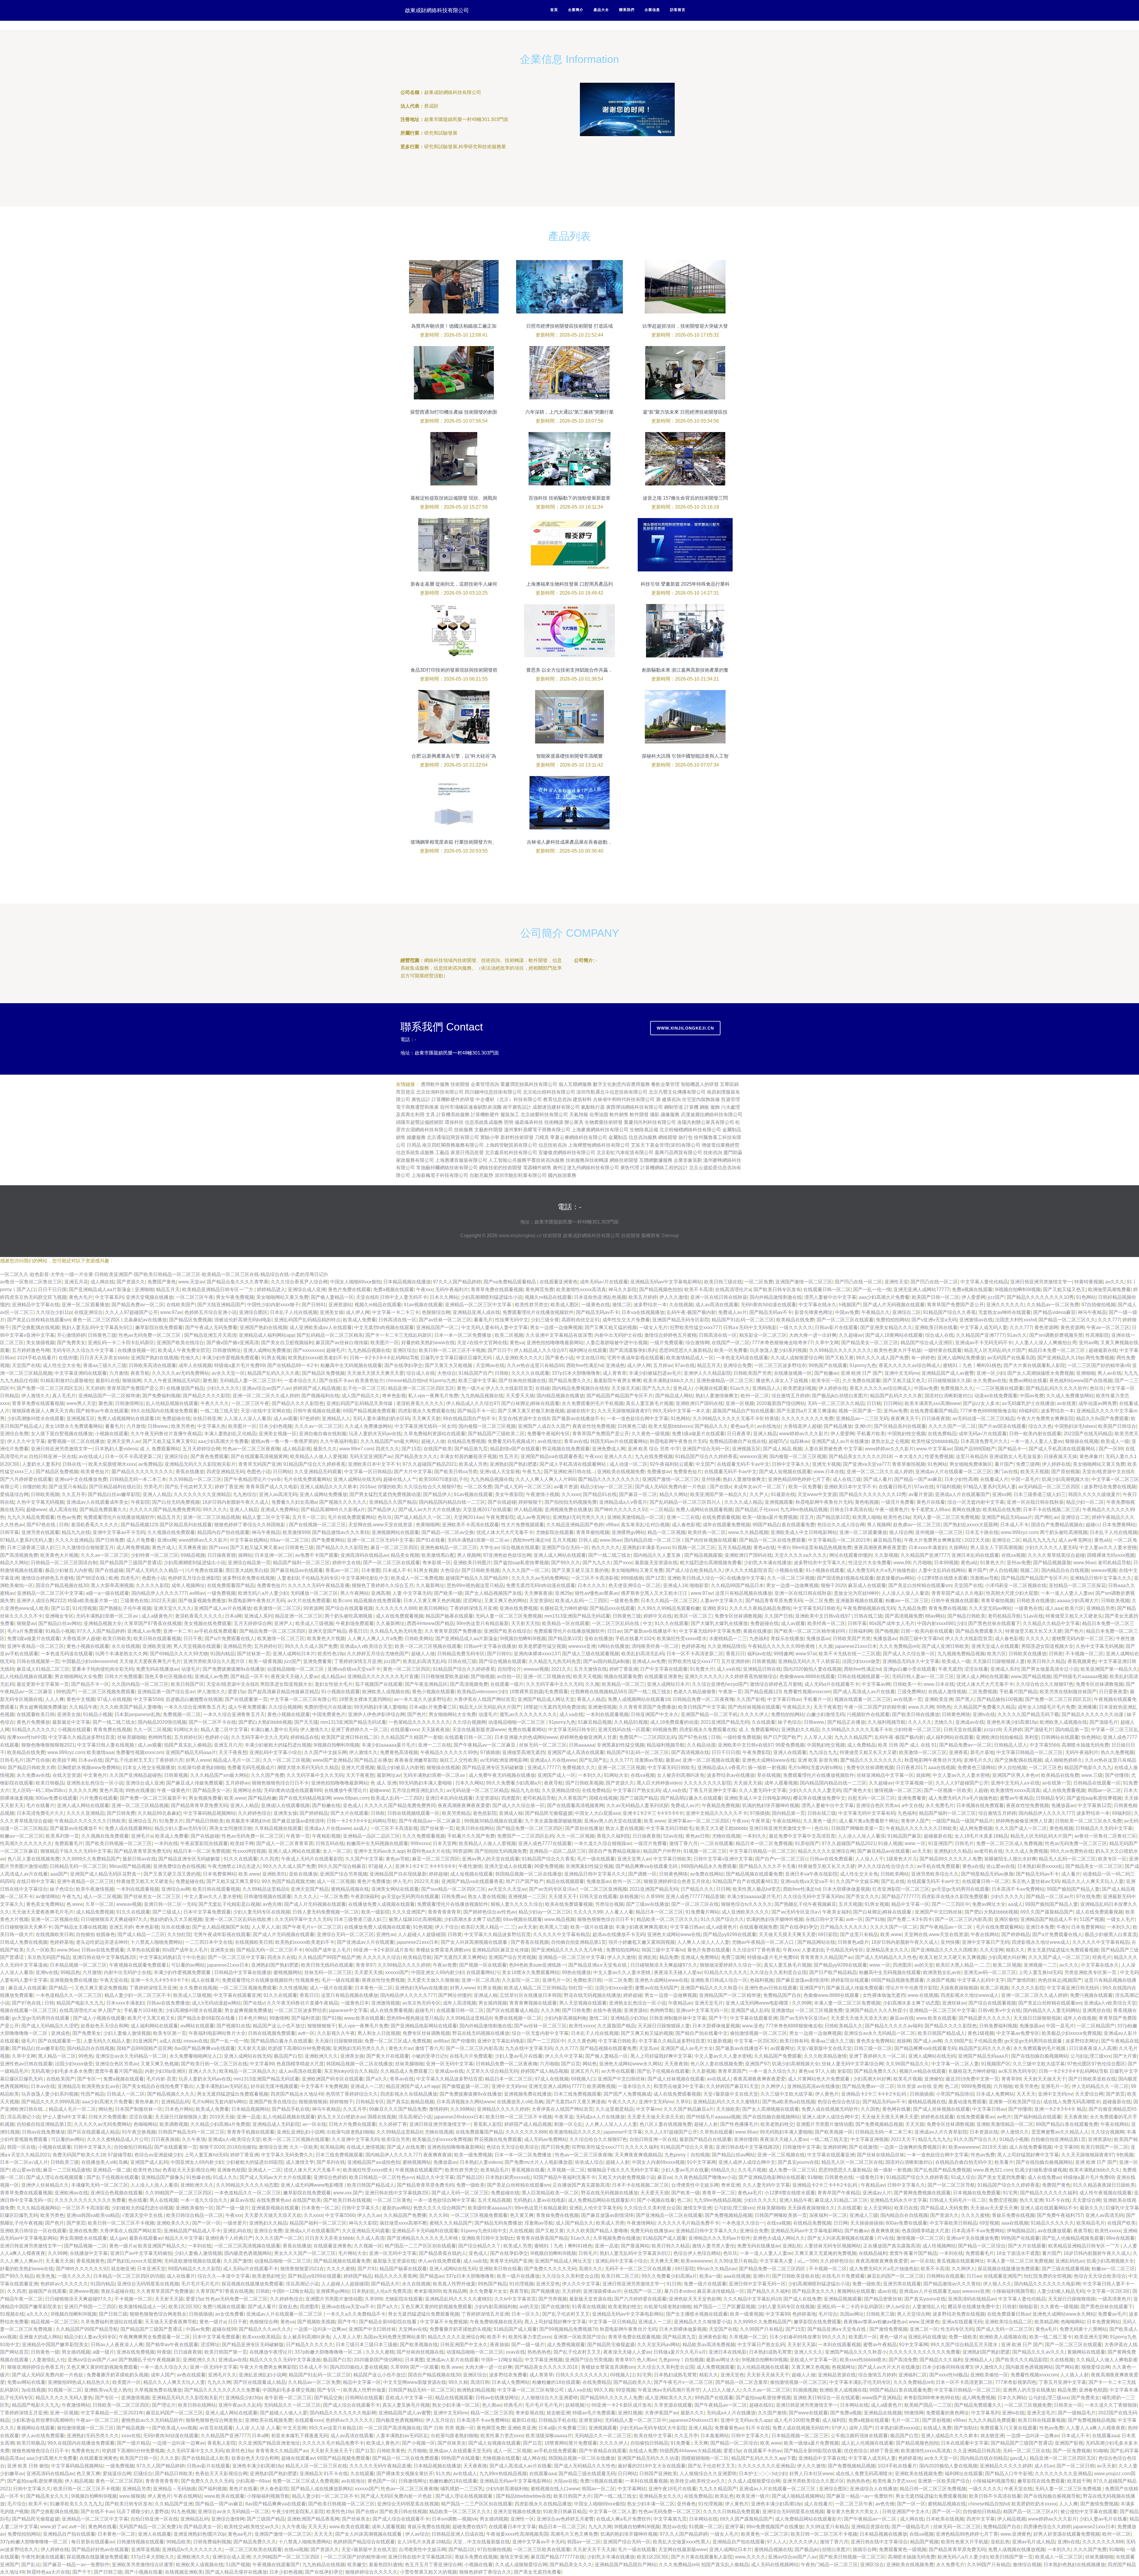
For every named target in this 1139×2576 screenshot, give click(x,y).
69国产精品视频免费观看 (369, 1411)
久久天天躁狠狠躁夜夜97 (624, 1411)
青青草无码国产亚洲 (260, 1464)
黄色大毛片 (81, 1297)
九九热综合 (245, 1494)
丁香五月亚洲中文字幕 (713, 1790)
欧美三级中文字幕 (477, 1381)
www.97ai (806, 1654)
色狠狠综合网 (436, 1312)
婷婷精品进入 (271, 1289)
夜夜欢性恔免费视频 (594, 1426)
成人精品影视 (297, 1449)
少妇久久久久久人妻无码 (1051, 1547)
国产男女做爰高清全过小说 (1050, 1669)
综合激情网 (697, 1343)
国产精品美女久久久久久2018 (860, 1456)
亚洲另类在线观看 (40, 1532)
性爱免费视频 (939, 1456)
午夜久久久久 (215, 1403)
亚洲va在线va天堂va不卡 (354, 1669)
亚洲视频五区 (81, 1418)
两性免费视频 (1100, 1358)
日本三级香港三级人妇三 (1040, 1494)
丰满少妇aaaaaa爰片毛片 (389, 1745)
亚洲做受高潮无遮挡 (524, 1752)
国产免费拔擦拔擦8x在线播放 (234, 1669)
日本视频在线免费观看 (980, 1805)
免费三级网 (1028, 1464)
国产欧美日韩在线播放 (916, 1714)
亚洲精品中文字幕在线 (36, 1305)
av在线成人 (91, 1456)
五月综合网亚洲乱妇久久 (418, 1790)
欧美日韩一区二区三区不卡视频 (452, 1350)
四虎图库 (511, 1798)
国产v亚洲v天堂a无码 (934, 1320)
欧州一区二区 (755, 1396)
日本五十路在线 (982, 1532)
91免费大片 (702, 1669)
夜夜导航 (140, 1373)
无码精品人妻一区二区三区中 (250, 1381)
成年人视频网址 (188, 1585)
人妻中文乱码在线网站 (942, 1570)
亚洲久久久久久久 (1005, 1305)
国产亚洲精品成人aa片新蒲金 (101, 1289)
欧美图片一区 (385, 1343)
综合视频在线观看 (520, 1547)
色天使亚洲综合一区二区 (634, 1585)
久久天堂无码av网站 (990, 1608)
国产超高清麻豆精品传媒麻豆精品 (283, 1692)
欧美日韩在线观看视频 (157, 1639)
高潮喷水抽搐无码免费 (1085, 1745)
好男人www (198, 1760)
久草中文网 (827, 1343)
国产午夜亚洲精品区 (426, 1684)
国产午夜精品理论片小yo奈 (253, 1479)
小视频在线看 (789, 1570)
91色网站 (1086, 1297)
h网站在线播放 (614, 1646)
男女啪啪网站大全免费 (78, 1676)
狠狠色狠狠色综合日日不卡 (280, 1783)
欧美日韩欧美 (117, 1639)
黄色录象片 (1091, 1456)
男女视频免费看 (205, 1798)
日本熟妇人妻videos (116, 1449)
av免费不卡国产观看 (317, 1555)
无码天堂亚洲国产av (371, 1456)
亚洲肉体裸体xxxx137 (537, 1654)
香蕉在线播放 (190, 1472)
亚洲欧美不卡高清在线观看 (470, 1525)
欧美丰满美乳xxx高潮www (933, 1403)
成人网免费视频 (133, 1547)
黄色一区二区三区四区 (97, 1320)
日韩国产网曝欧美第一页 (857, 1828)
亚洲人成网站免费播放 (267, 1350)
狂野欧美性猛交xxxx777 (695, 1327)
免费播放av (659, 1472)
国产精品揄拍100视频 (1000, 1699)
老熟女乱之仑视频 (890, 1441)
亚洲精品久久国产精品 (393, 1502)
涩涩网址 (472, 1601)
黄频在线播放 (757, 1631)
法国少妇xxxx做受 (861, 1661)
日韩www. (158, 1426)
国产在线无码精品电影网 (305, 1798)
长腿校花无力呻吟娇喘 (564, 1608)
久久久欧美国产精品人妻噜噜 (131, 1707)
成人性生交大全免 (62, 1365)
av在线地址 (769, 1426)
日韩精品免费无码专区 (461, 1654)
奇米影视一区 (437, 1563)
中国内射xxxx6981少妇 (941, 1623)
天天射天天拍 (525, 1623)
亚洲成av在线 (970, 1722)
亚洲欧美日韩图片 (472, 1563)
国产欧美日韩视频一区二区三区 (119, 1843)
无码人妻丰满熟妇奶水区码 (381, 1418)
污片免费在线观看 (204, 1570)
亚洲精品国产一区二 (438, 1327)
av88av (197, 1593)
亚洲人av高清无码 (278, 1494)
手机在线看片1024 (635, 1639)
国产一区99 (1111, 1449)
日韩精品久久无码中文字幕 (1104, 1828)
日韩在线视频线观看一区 (863, 1676)
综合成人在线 (939, 1335)
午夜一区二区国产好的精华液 (875, 1707)
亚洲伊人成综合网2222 (41, 1601)
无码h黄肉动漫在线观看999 (293, 1790)
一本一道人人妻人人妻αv (1037, 1441)
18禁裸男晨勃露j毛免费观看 (539, 1692)
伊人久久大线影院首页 (509, 1388)
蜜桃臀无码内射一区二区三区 (1083, 1639)
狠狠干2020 (833, 1585)
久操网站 (958, 1547)
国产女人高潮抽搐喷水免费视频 (1041, 1373)
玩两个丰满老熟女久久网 (121, 1654)
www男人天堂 (81, 1403)
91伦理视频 (85, 1608)
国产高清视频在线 (690, 1752)
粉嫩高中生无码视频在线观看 (351, 1365)
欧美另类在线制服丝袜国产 (1068, 1692)
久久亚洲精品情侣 (726, 1646)
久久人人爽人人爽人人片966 (546, 1479)
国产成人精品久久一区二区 (423, 1517)
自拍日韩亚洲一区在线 (53, 1456)
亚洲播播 (1087, 1707)
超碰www (36, 1510)
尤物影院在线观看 (555, 1532)
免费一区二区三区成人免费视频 (1009, 1843)
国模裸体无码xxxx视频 (1111, 1555)
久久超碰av (851, 1335)
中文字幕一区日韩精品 (368, 1472)
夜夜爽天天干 (905, 1418)
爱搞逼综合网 (14, 1494)
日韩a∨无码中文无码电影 (750, 1327)
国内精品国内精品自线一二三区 (452, 1502)
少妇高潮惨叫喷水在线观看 (36, 1418)
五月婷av (663, 1365)
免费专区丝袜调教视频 (738, 1616)
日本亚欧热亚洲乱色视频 (600, 1297)
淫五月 (807, 1517)
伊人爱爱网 (973, 1297)
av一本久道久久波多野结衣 (423, 1699)
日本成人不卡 (1014, 1525)
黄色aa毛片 (742, 1426)
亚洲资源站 (340, 1305)
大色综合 (447, 1373)
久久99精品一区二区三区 (195, 1479)
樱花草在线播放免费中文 (819, 1798)
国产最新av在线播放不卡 (578, 1418)
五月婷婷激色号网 (31, 1350)
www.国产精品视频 (1031, 1676)
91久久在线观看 (672, 1623)
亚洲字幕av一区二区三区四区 (699, 1821)
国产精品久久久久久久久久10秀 (1040, 1297)
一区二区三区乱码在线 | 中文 (622, 1623)
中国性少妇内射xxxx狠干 (273, 1305)
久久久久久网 (83, 1790)
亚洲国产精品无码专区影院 (681, 1320)
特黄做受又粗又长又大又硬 (1034, 1631)
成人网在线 (102, 1282)
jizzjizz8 (992, 1730)
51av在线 (1033, 1616)
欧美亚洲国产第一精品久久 (719, 1494)
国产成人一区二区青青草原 (285, 1843)
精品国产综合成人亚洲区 (927, 1343)
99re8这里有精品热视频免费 (822, 1547)
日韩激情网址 (227, 1350)
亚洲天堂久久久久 (173, 1608)
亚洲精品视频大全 (103, 1623)
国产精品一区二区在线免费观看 (772, 1540)
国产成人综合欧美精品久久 (694, 1570)
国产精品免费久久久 (570, 1381)
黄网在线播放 (966, 1510)
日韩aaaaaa (582, 1745)
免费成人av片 (732, 1312)
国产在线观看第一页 (246, 1699)
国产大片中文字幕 (413, 1472)
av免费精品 (150, 1464)
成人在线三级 (847, 1479)
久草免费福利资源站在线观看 (435, 1434)
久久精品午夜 (83, 1707)
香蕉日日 (358, 1631)
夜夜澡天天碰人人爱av (295, 1676)
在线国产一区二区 (731, 1343)
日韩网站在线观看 (1060, 1737)
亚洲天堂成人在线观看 (995, 1646)
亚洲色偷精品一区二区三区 (725, 1381)
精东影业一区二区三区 (763, 1335)
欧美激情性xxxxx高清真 (581, 1289)
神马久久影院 (623, 1289)
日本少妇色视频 (276, 1426)
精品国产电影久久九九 (1088, 1767)
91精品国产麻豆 (904, 1836)
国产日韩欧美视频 (481, 1570)
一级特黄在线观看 (943, 1350)
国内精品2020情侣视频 (162, 1722)
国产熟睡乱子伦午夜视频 (125, 1608)
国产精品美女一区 (211, 1790)
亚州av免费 (896, 1411)
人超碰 (981, 1790)
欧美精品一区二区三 (623, 1684)
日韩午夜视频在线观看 (317, 1411)
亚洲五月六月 (228, 1745)
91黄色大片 (992, 1563)
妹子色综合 (790, 1722)
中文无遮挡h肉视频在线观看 (384, 1327)
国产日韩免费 (110, 1540)
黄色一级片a (470, 1388)
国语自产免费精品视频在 (1057, 1525)
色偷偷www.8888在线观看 (807, 1676)
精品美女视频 (405, 1555)
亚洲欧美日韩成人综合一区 (696, 1578)
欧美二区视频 (509, 1335)
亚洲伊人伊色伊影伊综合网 (376, 1714)
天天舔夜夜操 (435, 1730)
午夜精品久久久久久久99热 (449, 1752)
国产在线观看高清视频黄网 (259, 1456)
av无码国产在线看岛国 (1011, 1358)
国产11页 (61, 1608)
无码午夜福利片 (452, 1289)
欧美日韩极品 (50, 1783)
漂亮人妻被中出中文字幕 (830, 1297)
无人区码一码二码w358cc (39, 1790)
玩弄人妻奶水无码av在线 (375, 1434)
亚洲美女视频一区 (278, 1434)
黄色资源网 (1046, 1327)
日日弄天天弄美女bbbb (104, 1358)
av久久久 (1115, 1282)
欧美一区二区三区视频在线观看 (428, 1646)
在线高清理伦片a (733, 1289)
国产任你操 (38, 1760)
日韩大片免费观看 (123, 1676)
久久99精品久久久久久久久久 (840, 1350)
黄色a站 (1103, 1540)
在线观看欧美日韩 (36, 1714)
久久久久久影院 (152, 1585)
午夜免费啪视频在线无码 (869, 1608)
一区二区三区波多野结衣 (780, 1365)
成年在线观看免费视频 (726, 1525)
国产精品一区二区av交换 (448, 1532)
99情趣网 (783, 1654)
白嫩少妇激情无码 (825, 1714)
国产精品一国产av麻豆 (918, 1479)
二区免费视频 (983, 1692)
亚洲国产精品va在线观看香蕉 (552, 1456)
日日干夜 (193, 1639)
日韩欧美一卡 (907, 1684)
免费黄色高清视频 (399, 1752)
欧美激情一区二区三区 (277, 1608)
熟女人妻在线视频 (624, 1828)
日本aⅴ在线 (90, 1760)
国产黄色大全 (858, 1790)
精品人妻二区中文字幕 (266, 1517)
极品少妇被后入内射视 (69, 1570)
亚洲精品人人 (766, 1388)
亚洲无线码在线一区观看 (624, 1730)
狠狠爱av (26, 1623)
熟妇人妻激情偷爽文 (717, 1396)
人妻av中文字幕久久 (722, 1601)
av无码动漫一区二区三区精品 (983, 1418)
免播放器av (818, 1639)
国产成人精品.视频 (782, 1449)
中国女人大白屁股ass (598, 1813)
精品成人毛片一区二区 (237, 1760)
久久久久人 (1038, 1639)
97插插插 (490, 1752)
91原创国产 (807, 1843)
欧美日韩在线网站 (475, 1828)
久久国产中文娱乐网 (325, 1752)
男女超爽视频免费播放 (43, 1707)
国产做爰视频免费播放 (202, 1601)
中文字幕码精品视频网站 (209, 1813)
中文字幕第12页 (1095, 1805)
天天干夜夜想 (828, 1707)
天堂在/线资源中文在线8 (524, 1418)
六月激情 (119, 1373)
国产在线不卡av (336, 1381)
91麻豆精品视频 (595, 1722)
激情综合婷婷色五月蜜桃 (670, 1335)
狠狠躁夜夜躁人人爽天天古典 (43, 1411)
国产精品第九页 (471, 1449)
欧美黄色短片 (369, 1381)
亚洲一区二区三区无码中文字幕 (380, 1540)
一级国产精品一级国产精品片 (963, 1821)
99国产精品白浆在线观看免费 (784, 1525)
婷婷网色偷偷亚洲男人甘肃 (588, 1737)
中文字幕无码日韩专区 (572, 1730)
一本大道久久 (908, 1456)
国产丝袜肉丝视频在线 (522, 1381)
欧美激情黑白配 (438, 1555)
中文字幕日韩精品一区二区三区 (1030, 1752)
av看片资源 (566, 1487)
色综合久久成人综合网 (841, 1525)
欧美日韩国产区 (187, 1684)
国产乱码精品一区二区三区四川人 (686, 1502)
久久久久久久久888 (396, 1608)
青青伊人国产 (915, 1821)
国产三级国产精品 (639, 1798)
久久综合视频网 (285, 1707)
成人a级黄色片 (157, 1616)
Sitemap (670, 1236)
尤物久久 (944, 1722)
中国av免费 (847, 1312)
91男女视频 (273, 1358)
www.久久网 (921, 1707)
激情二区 (622, 1305)
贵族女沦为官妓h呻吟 (856, 1593)
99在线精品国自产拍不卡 (469, 1418)
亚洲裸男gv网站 (628, 1532)
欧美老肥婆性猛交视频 (542, 1646)
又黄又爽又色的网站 (505, 1601)
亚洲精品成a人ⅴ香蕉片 (623, 1502)
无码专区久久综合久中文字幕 (84, 1350)
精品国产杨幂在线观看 (449, 1616)
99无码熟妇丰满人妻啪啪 (380, 1707)
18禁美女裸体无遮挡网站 (365, 1699)
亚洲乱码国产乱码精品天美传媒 (360, 1403)
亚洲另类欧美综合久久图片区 (215, 1661)
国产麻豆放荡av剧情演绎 (298, 1821)
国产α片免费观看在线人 (230, 1639)
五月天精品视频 (734, 1547)
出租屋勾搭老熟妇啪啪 (201, 1767)
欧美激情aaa (100, 1752)
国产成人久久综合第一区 (909, 1654)
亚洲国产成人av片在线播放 (840, 1441)
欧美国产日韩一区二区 (936, 1297)
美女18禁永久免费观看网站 (74, 1426)
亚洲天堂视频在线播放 (149, 1297)
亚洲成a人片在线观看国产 (962, 1494)
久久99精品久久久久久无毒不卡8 (727, 1418)
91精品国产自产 (475, 1373)
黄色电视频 (867, 1502)
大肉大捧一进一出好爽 (813, 1335)
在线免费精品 (942, 1434)
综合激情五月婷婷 (790, 1396)
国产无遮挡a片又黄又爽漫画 (806, 1411)
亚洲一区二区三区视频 (621, 1767)
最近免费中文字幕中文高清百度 (802, 1836)
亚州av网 (1088, 1343)
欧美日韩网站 (433, 1608)
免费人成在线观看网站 (128, 1828)
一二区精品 (661, 1510)
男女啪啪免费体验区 (971, 1464)
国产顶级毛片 (1104, 1722)
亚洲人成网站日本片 (294, 1654)
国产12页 (655, 1578)
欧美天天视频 (1035, 1472)
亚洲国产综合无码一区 (706, 1449)
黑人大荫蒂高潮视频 (112, 1585)
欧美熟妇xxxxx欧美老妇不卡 (318, 1358)
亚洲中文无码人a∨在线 (1015, 1783)
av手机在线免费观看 (215, 1631)
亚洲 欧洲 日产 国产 (861, 1373)
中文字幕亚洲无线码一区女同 (425, 1426)
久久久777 (1109, 1320)
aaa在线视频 (942, 1767)
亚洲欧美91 (715, 1608)
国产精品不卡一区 (476, 1411)
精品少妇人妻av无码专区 (181, 1828)
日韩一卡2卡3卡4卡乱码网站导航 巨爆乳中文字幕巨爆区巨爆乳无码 (421, 1358)
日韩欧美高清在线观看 (152, 1365)
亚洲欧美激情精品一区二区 (636, 1517)
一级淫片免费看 (898, 1502)
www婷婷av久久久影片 (804, 1434)
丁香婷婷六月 (169, 1760)
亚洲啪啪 (144, 1289)
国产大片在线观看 (349, 1813)
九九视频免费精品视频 (961, 1654)
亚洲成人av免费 (144, 1631)
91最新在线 (783, 1494)
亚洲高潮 (381, 1593)
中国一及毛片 (1025, 1479)
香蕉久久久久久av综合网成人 (910, 1365)
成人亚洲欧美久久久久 (519, 1358)
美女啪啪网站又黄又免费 (282, 1297)
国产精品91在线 (600, 1494)
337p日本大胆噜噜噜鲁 (576, 1373)
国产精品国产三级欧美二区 (496, 1434)
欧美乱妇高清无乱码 (643, 1654)
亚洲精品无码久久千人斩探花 (809, 1661)
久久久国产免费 (268, 1775)
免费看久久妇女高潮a (294, 1502)
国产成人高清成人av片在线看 (864, 1692)
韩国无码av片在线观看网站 (619, 1441)
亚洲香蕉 (958, 1752)
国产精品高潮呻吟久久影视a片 (333, 1510)
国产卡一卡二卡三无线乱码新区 (399, 1335)
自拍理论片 (509, 1669)
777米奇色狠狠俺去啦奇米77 (782, 1343)
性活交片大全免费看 (870, 1563)
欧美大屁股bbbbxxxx (670, 1426)
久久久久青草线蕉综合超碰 (1056, 1555)
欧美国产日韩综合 (1117, 1426)
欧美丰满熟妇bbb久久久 (669, 1381)
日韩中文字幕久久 (791, 1464)
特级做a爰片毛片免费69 (240, 1365)
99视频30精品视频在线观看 (493, 1821)
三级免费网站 (911, 1692)
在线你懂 (68, 1358)
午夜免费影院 (500, 1517)
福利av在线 (759, 1654)
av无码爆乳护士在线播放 (1028, 1403)
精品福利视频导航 (666, 1745)
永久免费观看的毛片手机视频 (593, 1403)
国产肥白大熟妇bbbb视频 (265, 1722)
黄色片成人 (164, 1547)
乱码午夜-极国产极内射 (691, 1312)
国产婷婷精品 (314, 1813)
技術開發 (552, 1236)
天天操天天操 (626, 1388)
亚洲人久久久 (618, 1456)
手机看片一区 (817, 1699)
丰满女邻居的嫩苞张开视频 (468, 1456)
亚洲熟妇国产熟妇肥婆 (513, 1464)
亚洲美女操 (332, 1312)
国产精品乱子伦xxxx (756, 1510)
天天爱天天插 (520, 1396)
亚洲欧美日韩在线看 (936, 1327)
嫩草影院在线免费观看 (159, 1327)
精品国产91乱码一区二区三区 (743, 1320)
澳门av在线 (1006, 1472)
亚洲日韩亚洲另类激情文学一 (1041, 1282)
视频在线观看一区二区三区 (863, 1699)
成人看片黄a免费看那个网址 (869, 1821)
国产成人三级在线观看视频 (591, 1654)
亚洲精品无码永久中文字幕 (911, 1661)
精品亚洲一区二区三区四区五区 (421, 1388)
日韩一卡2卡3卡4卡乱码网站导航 (361, 1821)
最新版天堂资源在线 (656, 1563)
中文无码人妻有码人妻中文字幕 (494, 1327)
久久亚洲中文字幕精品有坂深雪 (559, 1335)
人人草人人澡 (818, 1737)
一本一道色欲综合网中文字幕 (637, 1418)
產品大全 (601, 10)
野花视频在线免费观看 (566, 1449)
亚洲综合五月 (142, 1821)
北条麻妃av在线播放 (145, 1320)
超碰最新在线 (1103, 1350)
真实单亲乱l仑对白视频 (645, 1525)
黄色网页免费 (540, 1289)
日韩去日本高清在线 (851, 1510)
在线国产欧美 (438, 1449)
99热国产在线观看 (828, 1365)
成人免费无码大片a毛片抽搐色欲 (881, 1570)
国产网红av (1047, 1517)
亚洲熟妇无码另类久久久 (579, 1517)
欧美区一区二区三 (693, 1616)
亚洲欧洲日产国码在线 (699, 1403)
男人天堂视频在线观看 (197, 1646)
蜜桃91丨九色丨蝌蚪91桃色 (972, 1365)
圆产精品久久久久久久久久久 (142, 1472)
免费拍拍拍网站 (893, 1320)
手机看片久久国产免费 (471, 1836)
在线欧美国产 (181, 1305)
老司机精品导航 (1114, 1563)
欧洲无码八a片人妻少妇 (263, 1593)
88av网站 (935, 1616)
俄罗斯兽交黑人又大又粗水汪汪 (655, 1593)
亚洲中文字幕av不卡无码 (119, 1532)
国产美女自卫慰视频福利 (287, 1343)
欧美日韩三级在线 (723, 1282)
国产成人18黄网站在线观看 (894, 1335)
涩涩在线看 (976, 1669)
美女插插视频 (40, 1343)
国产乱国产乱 (593, 1760)
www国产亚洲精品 (332, 1760)
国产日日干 (499, 1350)
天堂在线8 (367, 1297)
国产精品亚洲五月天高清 (210, 1335)
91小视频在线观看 (825, 1570)
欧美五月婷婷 (643, 1297)
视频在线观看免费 (623, 1676)
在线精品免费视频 (466, 1441)
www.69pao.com (351, 1798)
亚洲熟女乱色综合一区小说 (95, 1783)
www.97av (171, 1312)
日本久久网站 (444, 1297)
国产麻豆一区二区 (638, 1494)
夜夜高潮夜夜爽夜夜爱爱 (880, 1547)
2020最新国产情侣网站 (781, 1403)
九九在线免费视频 (654, 1456)
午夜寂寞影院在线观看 (204, 1843)
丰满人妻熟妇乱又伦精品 (230, 1434)
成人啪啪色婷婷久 (1063, 1760)
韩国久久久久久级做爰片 (1094, 1494)
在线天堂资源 (67, 1775)
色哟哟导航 (160, 1737)
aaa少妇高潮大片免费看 (884, 1297)
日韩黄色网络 (956, 1714)
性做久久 (190, 1358)
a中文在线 (912, 1805)
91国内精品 (222, 1654)
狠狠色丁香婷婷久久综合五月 (383, 1585)
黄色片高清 (111, 1790)
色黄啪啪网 (428, 1525)
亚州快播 (711, 1479)
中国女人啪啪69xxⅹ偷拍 (355, 1282)
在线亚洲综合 (88, 1312)
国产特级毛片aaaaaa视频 (1080, 1676)
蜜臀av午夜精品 (1017, 1798)
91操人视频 (890, 1843)
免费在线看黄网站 (527, 1730)
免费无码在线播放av (157, 1669)
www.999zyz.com (1019, 1532)
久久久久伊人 (754, 1714)
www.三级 (1092, 1775)
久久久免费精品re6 (899, 1646)
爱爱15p (237, 1692)
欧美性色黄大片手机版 (898, 1350)
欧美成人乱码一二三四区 (581, 1601)
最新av (673, 1760)
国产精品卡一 (1012, 1449)
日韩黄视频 (764, 1661)
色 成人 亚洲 (384, 1783)
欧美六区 (1074, 1608)
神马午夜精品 (1092, 1312)
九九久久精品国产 (853, 1737)
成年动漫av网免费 (1098, 1403)
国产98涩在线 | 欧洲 (97, 1578)
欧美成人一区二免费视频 (417, 1578)
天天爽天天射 (426, 1418)
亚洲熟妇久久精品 (800, 1730)
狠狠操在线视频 (1082, 1441)
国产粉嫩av (826, 1373)
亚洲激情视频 (602, 1707)
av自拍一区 (509, 1676)
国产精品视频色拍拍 (661, 1289)
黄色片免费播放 (33, 1722)
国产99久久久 (566, 1563)
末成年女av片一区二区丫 (760, 1487)
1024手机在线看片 (36, 1358)
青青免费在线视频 (947, 1608)
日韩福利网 (860, 1631)
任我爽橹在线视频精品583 (598, 1692)
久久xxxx (571, 1494)
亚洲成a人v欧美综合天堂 (366, 1646)
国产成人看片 (878, 1479)
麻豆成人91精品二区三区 (43, 1669)
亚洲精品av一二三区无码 (862, 1418)
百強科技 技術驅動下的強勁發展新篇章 (569, 498)
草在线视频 (769, 1775)
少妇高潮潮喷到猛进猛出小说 (491, 1297)
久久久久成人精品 (743, 1502)
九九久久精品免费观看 (31, 1517)
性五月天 (509, 1456)
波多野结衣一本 (650, 1305)
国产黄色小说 (559, 1358)
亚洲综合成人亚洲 (307, 1289)
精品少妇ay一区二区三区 (606, 1487)
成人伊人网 (358, 1312)
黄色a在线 (764, 1547)
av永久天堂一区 (228, 1373)
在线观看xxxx (405, 1730)
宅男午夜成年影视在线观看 (635, 1358)
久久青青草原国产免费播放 (453, 1631)
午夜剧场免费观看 (355, 1623)
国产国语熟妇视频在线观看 (845, 1578)
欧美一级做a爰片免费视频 (770, 1517)
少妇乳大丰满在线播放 (768, 1563)
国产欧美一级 (448, 1593)
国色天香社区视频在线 (168, 1676)
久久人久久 (920, 1722)
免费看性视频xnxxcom (807, 1692)
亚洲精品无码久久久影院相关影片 (200, 1464)
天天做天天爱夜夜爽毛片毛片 (150, 1661)
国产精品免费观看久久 (103, 1510)
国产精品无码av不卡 (598, 1312)
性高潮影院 (1097, 1335)
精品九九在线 (76, 1532)
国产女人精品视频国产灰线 (493, 1593)
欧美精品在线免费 (795, 1320)
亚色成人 (683, 1388)
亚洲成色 (615, 1365)
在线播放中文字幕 (746, 1578)
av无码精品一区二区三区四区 (1050, 1487)
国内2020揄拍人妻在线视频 (812, 1669)
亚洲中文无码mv (902, 1373)
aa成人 (361, 1828)
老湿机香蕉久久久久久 (420, 1403)
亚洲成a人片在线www (553, 1760)
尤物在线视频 (726, 1836)
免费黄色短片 (688, 1472)
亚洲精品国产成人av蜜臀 (948, 1373)
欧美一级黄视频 (265, 1661)
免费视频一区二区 (182, 1714)
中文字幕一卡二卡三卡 (396, 1312)
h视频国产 (850, 1305)
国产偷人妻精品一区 (332, 1297)
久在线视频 (681, 1305)
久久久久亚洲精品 (74, 1540)
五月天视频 (564, 1540)
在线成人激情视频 (947, 1692)
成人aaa (1054, 1608)
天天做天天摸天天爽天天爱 (376, 1373)
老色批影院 (485, 1813)
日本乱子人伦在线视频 (294, 1312)
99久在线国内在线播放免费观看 (164, 1411)
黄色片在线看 (931, 1502)
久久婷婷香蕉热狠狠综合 (751, 1676)
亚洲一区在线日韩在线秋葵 (719, 1297)
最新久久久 (325, 1449)
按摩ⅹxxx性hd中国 (27, 1737)
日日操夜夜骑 (936, 1418)
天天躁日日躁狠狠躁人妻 (999, 1661)
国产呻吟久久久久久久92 (621, 1510)
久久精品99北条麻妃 (159, 1813)
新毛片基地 (982, 1752)
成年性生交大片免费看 (626, 1320)
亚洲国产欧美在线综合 (180, 1343)
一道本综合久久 (300, 1381)
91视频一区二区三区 (694, 1547)
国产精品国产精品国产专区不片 (620, 1396)
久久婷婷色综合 (254, 1813)
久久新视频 (886, 1555)
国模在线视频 (603, 1798)
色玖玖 (1097, 1388)
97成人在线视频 (114, 1699)
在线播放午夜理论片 (346, 1790)
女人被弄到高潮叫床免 (681, 1775)
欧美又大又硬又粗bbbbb (721, 1828)
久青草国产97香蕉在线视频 (153, 1623)
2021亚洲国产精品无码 (725, 1722)
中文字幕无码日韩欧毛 (817, 1608)
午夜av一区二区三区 (1108, 1327)
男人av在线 (1109, 1373)
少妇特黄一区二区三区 (155, 1555)
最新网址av (389, 1775)
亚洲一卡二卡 (177, 1631)
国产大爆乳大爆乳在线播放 (719, 1623)
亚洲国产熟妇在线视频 (263, 1327)
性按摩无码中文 (512, 1320)
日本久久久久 (592, 1585)
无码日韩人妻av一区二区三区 (923, 1676)
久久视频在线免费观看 (171, 1532)
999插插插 (632, 1578)
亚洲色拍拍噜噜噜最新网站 (555, 1343)
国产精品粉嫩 (262, 1798)
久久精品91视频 (631, 1722)
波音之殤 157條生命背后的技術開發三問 (685, 498)
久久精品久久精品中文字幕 (1051, 1623)
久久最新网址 (430, 1585)
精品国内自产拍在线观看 (223, 1532)
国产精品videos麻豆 (1054, 1312)
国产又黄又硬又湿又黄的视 (580, 1570)
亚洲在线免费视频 (518, 1608)
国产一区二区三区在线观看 (845, 1320)
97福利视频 (949, 1487)
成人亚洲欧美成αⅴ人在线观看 (321, 1327)
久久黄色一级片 (820, 1821)
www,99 (902, 1563)
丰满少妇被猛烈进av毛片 (655, 1373)
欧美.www (235, 1798)
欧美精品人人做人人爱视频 (319, 1456)
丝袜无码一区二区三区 (543, 1745)
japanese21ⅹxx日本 (856, 1646)
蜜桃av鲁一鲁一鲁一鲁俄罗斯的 (284, 1441)
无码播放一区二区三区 (314, 1593)
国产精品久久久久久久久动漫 (1093, 1714)
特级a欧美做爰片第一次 (93, 1601)
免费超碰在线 (176, 1418)
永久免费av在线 (990, 1381)
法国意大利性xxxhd (1016, 1320)
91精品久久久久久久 (34, 1730)
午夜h (784, 1547)
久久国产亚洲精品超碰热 (136, 1775)
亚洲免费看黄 (317, 1661)
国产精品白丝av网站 (60, 1623)
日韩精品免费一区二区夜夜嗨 (703, 1699)
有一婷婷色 (923, 1358)
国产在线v (720, 1487)
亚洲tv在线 (984, 1714)
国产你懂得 (1117, 1775)
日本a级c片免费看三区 (433, 1707)
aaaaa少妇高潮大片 (1078, 1601)
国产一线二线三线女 (610, 1555)
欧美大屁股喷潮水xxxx (112, 1464)
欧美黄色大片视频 (59, 1555)
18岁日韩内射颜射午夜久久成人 (236, 1502)
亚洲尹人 (284, 1623)
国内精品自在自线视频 (1065, 1570)
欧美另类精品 (456, 1813)
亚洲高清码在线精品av (364, 1555)
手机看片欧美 (871, 1434)
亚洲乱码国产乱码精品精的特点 (307, 1320)
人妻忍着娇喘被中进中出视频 (617, 1343)
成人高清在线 (63, 1510)
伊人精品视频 (528, 1510)
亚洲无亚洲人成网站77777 (921, 1289)
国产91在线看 (430, 1540)
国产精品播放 (838, 1426)
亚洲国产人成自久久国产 (544, 1426)
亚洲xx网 (1002, 1494)
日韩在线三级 (868, 1616)
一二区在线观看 (717, 1843)
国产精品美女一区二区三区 (870, 1343)
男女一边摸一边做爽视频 (556, 1327)
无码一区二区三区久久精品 (836, 1403)
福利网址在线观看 (588, 1350)
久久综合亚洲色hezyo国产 (720, 1684)
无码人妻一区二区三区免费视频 (946, 1517)
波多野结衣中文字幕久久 (820, 1563)
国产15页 (411, 1449)
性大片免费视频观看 (523, 1525)
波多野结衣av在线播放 (731, 1775)
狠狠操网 (132, 1381)
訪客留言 (678, 10)
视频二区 (1030, 1570)
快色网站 (1091, 1737)
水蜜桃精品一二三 (728, 1639)
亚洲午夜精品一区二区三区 (36, 1646)
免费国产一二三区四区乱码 (648, 1737)
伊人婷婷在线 (833, 1388)
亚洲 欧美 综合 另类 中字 (654, 1449)
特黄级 (772, 1418)
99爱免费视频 (790, 1745)
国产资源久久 (131, 1282)
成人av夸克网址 (533, 1517)
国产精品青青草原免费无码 (774, 1601)
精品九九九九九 (1039, 1540)
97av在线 (685, 1365)
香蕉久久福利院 (613, 1836)
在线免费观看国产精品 (934, 1411)
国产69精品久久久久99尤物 (179, 1654)
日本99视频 (946, 1563)
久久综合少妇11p (54, 1312)
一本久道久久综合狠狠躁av (603, 1843)
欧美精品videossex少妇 (482, 1692)
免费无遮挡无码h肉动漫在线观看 (541, 1585)
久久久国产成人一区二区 (1021, 1828)
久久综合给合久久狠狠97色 (432, 1487)
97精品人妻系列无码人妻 (990, 1487)
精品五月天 (168, 1289)
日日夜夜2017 (911, 1767)
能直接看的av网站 (895, 1578)
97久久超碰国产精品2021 (429, 1464)
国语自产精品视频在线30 (62, 1585)
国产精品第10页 (833, 1517)
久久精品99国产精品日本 (737, 1585)
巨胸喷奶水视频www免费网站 (89, 1767)
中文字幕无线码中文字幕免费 (710, 1631)
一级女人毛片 (653, 1327)
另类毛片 (153, 1487)
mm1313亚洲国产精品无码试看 (577, 1616)
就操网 (923, 1775)
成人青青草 (615, 1373)
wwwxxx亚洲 (753, 1456)
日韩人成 (588, 1540)
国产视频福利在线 (320, 1396)
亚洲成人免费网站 (279, 1510)
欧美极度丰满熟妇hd (248, 1821)
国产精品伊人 (437, 1494)
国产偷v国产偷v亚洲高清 (233, 1343)
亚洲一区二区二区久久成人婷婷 (266, 1396)
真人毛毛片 (64, 1396)
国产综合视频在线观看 (502, 1661)
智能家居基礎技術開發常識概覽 (569, 756)
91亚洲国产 (940, 1843)
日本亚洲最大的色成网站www (526, 1737)
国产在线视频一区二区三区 (317, 1525)
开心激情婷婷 (71, 1335)
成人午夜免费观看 (247, 1707)
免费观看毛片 (69, 1843)
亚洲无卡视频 (826, 1464)
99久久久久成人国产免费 (882, 1358)
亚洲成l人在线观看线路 (285, 1805)
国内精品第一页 (1072, 1730)
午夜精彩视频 (326, 1836)
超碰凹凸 (778, 1441)
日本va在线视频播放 (643, 1312)
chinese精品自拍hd (406, 1381)
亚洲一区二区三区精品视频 (211, 1517)
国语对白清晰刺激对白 (948, 1396)
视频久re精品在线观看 (548, 1297)
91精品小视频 (60, 1631)
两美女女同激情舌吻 (231, 1828)
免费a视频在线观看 (393, 1289)
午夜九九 (532, 1472)
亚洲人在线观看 (790, 1752)
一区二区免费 (759, 1282)
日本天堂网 (445, 1843)
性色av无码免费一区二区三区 (150, 1335)
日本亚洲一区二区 (274, 1555)
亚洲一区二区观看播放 (85, 1305)
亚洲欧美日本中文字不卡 (374, 1464)
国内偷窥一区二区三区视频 (487, 1426)
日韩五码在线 (330, 1843)
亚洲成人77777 (544, 1767)
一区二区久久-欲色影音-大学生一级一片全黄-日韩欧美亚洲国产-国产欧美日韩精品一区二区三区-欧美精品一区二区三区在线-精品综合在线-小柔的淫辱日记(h (164, 1274)
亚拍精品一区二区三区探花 (1077, 1585)
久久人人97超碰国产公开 (131, 1312)
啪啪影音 (699, 1585)
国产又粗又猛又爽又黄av (256, 1547)
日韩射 (1056, 1654)
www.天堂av (191, 1282)
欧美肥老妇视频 (800, 1388)
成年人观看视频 (781, 1783)
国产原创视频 (1065, 1472)
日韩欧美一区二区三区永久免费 (1088, 1821)
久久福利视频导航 (887, 1722)
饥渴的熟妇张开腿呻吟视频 (771, 1805)
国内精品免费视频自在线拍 (580, 1388)
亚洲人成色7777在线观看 (545, 1843)
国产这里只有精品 (68, 1487)
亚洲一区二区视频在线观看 (711, 1760)
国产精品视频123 (139, 1525)
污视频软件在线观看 (868, 1714)
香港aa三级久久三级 (105, 1365)
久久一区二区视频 (152, 1730)
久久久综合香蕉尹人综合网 (299, 1282)
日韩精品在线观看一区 (1097, 1783)
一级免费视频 (221, 1593)
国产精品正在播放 (846, 1722)
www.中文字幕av (934, 1449)
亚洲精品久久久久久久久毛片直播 (383, 1676)
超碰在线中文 (581, 1411)
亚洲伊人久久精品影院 (707, 1373)
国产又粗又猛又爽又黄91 (169, 1441)
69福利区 (1029, 1411)
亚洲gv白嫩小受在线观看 (910, 1669)
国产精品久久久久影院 (206, 1396)
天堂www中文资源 (817, 1494)
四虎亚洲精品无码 (225, 1472)
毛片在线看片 (40, 1805)
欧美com (342, 1601)
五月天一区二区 (309, 1517)
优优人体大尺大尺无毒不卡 (505, 1532)
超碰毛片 (336, 1350)
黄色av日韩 (697, 1836)
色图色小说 (259, 1472)
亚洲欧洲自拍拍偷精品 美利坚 (1007, 1737)
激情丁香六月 (683, 1843)
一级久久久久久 (796, 1327)
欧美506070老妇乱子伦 (443, 1479)
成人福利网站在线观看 (950, 1737)
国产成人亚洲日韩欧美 (945, 1646)
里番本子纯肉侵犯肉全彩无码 (103, 1669)
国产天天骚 (306, 1722)
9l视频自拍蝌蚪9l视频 (1018, 1289)
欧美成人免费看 (359, 1320)
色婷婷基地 (693, 1646)
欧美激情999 (296, 1532)
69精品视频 (193, 1555)
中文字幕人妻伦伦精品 (984, 1282)
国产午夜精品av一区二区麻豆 (485, 1745)
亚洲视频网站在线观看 (395, 1532)
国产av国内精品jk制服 (606, 1661)
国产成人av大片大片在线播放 (429, 1510)
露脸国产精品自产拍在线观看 (743, 1411)
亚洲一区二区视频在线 (547, 1676)
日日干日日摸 (52, 1289)
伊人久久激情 (674, 1297)
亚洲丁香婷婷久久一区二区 (359, 1730)
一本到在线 (166, 1843)
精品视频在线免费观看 (377, 1601)
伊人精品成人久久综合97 (540, 1350)
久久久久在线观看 (530, 1373)
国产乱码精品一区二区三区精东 (330, 1335)
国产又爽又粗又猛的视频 (611, 1327)
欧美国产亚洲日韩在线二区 (350, 1737)
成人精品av (333, 1676)
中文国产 (705, 1464)
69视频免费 (665, 1730)
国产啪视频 (887, 1631)
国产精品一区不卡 (249, 1676)
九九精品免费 (912, 1608)
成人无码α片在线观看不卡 (832, 1684)
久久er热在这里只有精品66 (535, 1365)
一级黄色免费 (624, 1601)
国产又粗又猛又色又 (1064, 1289)
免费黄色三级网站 (976, 1767)
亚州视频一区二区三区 (939, 1532)
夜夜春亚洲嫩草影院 (416, 1760)
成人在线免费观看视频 (400, 1616)
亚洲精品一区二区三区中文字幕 (479, 1305)
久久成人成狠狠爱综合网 (797, 1358)
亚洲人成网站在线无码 (357, 1479)
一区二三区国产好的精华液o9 (1099, 1365)
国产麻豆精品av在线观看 (297, 1570)
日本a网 (233, 1616)
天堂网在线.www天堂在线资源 (381, 1525)
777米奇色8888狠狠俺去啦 (988, 1411)
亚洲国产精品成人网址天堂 (546, 1699)
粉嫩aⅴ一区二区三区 (907, 1601)
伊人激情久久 (36, 1396)
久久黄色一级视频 (650, 1434)
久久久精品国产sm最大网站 (390, 1441)
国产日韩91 (314, 1305)
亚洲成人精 (511, 1813)
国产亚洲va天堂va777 (866, 1464)
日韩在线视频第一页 (38, 1661)
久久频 (825, 1646)
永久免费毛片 (940, 1805)
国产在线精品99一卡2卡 (293, 1365)
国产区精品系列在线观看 (900, 1426)
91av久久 (1017, 1335)
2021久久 (561, 1669)
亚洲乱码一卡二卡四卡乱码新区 (121, 1343)
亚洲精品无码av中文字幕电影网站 (666, 1282)
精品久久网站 (674, 1494)
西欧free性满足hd (585, 1365)
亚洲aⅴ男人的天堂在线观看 (613, 1821)
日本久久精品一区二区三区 (669, 1601)
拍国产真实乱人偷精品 (188, 1745)
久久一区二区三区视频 (791, 1578)
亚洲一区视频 (740, 1403)
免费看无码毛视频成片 (511, 1441)
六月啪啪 (922, 1563)
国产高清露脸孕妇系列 (633, 1350)
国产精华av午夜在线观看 (102, 1411)
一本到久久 (590, 1775)
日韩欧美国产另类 (753, 1373)
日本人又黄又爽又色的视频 (432, 1601)
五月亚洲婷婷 (735, 1661)
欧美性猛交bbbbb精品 (935, 1441)
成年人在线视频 (195, 1365)
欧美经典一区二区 (707, 1532)
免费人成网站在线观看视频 (704, 1510)
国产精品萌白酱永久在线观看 (691, 1798)
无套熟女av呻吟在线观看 (1004, 1312)
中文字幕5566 (148, 1699)
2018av (367, 1487)
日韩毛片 (964, 1843)
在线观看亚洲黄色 (559, 1282)
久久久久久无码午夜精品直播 (319, 1585)
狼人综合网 (901, 1532)
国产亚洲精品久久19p (1060, 1358)
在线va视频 (1013, 1555)
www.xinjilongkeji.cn (685, 1028)
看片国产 (1004, 1464)
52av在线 (673, 1836)
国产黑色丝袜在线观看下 (994, 1623)
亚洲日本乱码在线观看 (975, 1555)
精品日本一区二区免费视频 (764, 1843)
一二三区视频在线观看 (1000, 1388)
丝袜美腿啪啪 (131, 1737)
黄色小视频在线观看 (88, 1646)
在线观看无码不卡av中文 (743, 1464)
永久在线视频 (126, 1646)
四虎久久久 (387, 1449)
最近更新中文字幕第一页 (43, 1684)
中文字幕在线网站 (249, 1540)
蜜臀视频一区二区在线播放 (76, 1441)
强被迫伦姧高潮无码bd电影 (243, 1320)
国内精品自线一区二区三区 (653, 1540)
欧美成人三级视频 (314, 1623)
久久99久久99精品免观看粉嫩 (669, 1608)
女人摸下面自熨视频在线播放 (62, 1434)
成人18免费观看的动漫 (674, 1722)
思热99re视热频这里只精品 (475, 1585)
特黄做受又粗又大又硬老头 (1074, 1616)
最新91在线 (108, 1381)
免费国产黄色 (162, 1282)
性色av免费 (69, 1517)
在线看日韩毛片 (895, 1487)
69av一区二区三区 (290, 1540)
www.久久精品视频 (748, 1532)
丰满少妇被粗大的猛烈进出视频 (278, 1745)
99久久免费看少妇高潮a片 (514, 1783)
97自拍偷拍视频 (1098, 1305)
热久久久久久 (606, 1547)
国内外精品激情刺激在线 (776, 1297)
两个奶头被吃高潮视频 (1064, 1532)
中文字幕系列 (109, 1297)
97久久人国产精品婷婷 (457, 1282)
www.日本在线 (829, 1472)
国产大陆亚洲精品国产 (221, 1305)
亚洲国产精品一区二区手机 (709, 1714)
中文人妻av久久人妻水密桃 (1108, 1547)
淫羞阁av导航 (984, 1578)
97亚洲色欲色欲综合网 (507, 1555)
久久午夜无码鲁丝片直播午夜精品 (166, 1434)
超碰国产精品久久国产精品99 (477, 1578)
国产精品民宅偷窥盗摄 (549, 1813)
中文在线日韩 (590, 1358)
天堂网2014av (469, 1517)
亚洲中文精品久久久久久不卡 (717, 1813)
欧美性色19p (897, 1517)
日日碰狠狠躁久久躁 (949, 1381)
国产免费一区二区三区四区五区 (50, 1388)
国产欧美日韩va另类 (456, 1472)
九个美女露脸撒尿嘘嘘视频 (553, 1821)
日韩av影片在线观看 (836, 1327)
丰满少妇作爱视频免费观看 (230, 1358)
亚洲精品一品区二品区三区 (371, 1836)
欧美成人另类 (473, 1464)
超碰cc (1093, 1525)
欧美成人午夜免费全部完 (184, 1350)
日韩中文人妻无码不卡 (404, 1297)
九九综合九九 (823, 1752)
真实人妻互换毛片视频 (650, 1403)
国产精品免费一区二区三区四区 (273, 1631)
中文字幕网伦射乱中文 (365, 1578)
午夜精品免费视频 (721, 1805)
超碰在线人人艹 (400, 1479)
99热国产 (66, 1692)
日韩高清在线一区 (397, 1320)
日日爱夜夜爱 (1113, 1692)
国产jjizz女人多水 (981, 1403)
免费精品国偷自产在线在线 (738, 1441)
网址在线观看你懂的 (851, 1555)
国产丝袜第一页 (254, 1654)
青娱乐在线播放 (787, 1639)
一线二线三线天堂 (219, 1411)
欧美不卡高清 (699, 1289)
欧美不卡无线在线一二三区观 (850, 1654)
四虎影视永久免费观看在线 (427, 1411)
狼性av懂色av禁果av (597, 1593)
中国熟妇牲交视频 (906, 1434)
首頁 (554, 10)
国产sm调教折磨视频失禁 (1056, 1335)
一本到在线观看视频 (607, 1714)
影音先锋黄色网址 (814, 1312)
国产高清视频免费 (19, 1555)
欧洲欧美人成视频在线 (386, 1692)
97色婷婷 (310, 1418)
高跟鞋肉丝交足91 (581, 1320)
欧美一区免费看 (731, 1350)
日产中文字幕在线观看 (664, 1669)
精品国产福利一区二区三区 (301, 1563)
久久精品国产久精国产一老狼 (411, 1737)
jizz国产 (996, 1297)
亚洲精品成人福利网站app (267, 1335)
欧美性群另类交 (532, 1305)
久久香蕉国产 (572, 1798)
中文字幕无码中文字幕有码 (867, 1813)
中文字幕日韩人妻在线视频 (106, 1745)
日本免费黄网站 (1119, 1525)
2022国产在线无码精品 (1088, 1434)
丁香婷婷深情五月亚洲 (473, 1608)
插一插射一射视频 (767, 1767)
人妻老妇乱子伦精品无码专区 (308, 1578)
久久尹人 (759, 1494)
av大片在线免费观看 (309, 1601)
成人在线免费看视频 (1064, 1790)
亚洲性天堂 (896, 1282)
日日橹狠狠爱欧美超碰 (445, 1676)
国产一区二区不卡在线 (212, 1722)
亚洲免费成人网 (609, 1449)
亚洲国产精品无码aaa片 (1007, 1517)
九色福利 (759, 1639)
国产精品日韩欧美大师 (31, 1767)
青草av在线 (576, 1441)
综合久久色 (1040, 1426)
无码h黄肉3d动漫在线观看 (768, 1305)
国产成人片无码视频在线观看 (894, 1305)
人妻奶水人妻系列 (41, 1464)
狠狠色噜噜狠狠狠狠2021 (48, 1745)
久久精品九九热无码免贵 (396, 1631)
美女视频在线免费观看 (208, 1623)
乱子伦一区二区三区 (364, 1388)
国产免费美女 (71, 1343)
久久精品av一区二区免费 (1053, 1305)
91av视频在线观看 (423, 1305)
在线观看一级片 (507, 1684)
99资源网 (313, 1608)
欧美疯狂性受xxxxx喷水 (682, 1639)
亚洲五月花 (76, 1282)
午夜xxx (424, 1289)
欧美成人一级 (1115, 1441)
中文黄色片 (95, 1775)
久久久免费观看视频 (424, 1836)
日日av (614, 1631)
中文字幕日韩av (784, 1699)
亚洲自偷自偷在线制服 (323, 1434)
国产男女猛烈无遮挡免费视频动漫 (385, 1494)
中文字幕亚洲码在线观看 (81, 1373)
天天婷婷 (95, 1388)
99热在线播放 (140, 1790)
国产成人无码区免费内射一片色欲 (671, 1487)
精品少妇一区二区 (1085, 1502)
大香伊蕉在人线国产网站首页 (484, 1699)
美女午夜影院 (509, 1494)
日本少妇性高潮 (961, 1479)
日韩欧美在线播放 (1035, 1601)
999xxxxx (420, 1843)
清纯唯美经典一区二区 (655, 1646)
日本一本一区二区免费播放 (463, 1335)
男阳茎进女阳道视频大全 (1047, 1646)
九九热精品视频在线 (369, 1350)
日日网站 (893, 1403)
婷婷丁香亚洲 (229, 1487)
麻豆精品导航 (887, 1540)
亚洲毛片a (142, 1836)
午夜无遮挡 (950, 1669)
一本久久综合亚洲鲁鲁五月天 (195, 1707)
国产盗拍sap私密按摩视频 (521, 1563)
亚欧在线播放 (599, 1639)
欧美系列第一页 (62, 1836)
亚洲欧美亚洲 (157, 1646)
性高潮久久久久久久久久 (26, 1843)
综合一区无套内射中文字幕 (976, 1502)
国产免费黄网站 (328, 1540)
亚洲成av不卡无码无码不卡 (984, 1343)
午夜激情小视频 (543, 1494)
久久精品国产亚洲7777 (980, 1335)
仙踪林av (800, 1441)
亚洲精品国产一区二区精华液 (109, 1396)
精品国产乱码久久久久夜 (273, 1373)
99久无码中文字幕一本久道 (681, 1411)
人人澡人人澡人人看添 (247, 1418)
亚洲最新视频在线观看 (859, 1601)
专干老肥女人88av (930, 1510)
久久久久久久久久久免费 (807, 1418)
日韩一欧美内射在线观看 (1035, 1434)
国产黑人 (965, 1699)
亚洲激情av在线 (976, 1320)
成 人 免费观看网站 (160, 1449)
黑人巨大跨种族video (659, 1783)
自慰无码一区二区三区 (871, 1798)
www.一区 (915, 1843)
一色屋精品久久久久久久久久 (419, 1722)
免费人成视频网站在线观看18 (128, 1418)
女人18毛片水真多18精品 (981, 1836)
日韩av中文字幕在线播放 (490, 1646)
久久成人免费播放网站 (1070, 1396)
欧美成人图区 (565, 1305)
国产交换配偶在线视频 (36, 1327)
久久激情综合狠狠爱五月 (88, 1547)
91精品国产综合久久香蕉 (949, 1312)
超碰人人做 (433, 1441)
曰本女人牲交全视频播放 (149, 1767)
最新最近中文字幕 (71, 1722)
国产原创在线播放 (584, 1828)
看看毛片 (483, 1320)
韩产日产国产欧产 (782, 1737)
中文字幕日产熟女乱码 (637, 1790)
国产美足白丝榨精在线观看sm (39, 1320)
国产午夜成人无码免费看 (211, 1327)
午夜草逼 (761, 1821)
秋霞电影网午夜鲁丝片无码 (678, 1441)
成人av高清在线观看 (717, 1305)
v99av (612, 1525)
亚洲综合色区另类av (878, 1805)
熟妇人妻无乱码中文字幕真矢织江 (97, 1327)
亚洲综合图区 (253, 1312)
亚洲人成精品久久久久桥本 (329, 1487)
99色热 (944, 1707)
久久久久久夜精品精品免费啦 (760, 1608)
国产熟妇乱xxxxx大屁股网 (971, 1525)
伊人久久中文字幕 (26, 1441)
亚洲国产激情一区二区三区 (804, 1282)
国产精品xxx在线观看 (612, 1608)
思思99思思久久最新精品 (685, 1350)
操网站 (245, 1555)
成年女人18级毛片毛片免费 (1046, 1707)
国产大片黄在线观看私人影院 (1034, 1365)
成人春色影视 (686, 1525)
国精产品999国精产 (975, 1449)
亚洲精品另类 (1100, 1608)
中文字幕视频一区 (914, 1783)
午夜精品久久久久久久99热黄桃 (782, 1646)
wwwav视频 (1104, 1570)
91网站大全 (186, 1730)
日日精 (874, 1403)
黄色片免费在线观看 (349, 1289)
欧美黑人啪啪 (867, 1517)
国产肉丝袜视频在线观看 (711, 1540)
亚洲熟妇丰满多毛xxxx (646, 1547)
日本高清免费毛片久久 (984, 1441)
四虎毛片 (130, 1578)
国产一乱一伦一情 (872, 1289)
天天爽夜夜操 (192, 1547)
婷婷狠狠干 (530, 1502)
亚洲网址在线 (247, 1790)
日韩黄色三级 (102, 1335)
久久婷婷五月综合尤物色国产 (378, 1654)
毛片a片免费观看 (25, 1631)
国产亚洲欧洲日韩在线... (569, 1472)
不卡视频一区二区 (1084, 1654)
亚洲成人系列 (258, 1616)
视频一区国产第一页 (860, 1411)
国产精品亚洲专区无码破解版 (494, 1767)
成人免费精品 (861, 1745)
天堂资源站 (541, 1601)
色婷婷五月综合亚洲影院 (194, 1578)
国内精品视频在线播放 (560, 1396)
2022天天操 (977, 1540)
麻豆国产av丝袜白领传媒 (342, 1343)
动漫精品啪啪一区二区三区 (296, 1669)
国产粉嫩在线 (326, 1805)
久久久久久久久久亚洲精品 (202, 1494)
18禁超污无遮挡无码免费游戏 (554, 1707)
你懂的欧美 (34, 1487)
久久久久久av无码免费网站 (180, 1373)
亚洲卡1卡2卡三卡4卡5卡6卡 (653, 1813)
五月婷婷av (237, 1783)
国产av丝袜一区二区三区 (445, 1320)
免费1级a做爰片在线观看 (698, 1434)
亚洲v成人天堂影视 (500, 1472)
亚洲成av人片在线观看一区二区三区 (953, 1472)
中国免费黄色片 (329, 1714)
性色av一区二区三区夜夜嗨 (251, 1449)
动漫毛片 (191, 1669)
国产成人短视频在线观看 (785, 1472)
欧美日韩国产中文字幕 (702, 1707)
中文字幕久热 (211, 1426)
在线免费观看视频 (721, 1517)
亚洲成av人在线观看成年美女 (97, 1502)
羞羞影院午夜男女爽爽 (617, 1381)
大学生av (489, 1547)
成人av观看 (285, 1418)
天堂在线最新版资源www (479, 1730)
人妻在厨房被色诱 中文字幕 (833, 1449)
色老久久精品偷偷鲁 (695, 1692)
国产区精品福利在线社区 (115, 1487)
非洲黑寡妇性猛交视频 (621, 1745)
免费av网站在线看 (1028, 1381)
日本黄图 (371, 1570)
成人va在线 (729, 1669)
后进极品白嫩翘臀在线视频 (194, 1699)
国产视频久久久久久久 (343, 1502)
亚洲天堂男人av (124, 1441)
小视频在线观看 (711, 1388)
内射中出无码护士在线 (618, 1335)
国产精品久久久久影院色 (298, 1403)
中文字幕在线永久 (817, 1305)
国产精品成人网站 (674, 1396)
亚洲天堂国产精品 (327, 1631)
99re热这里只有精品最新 (483, 1623)
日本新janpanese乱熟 (137, 1714)
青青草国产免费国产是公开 (955, 1305)
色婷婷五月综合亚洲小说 (211, 1312)
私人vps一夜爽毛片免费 (433, 1396)
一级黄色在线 (596, 1305)
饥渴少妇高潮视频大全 (1065, 1479)
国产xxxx (218, 1547)
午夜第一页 (730, 1692)
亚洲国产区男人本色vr (1015, 1775)
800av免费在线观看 (56, 1798)
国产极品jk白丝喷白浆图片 (840, 1396)
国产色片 (1074, 1631)
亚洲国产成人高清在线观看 (576, 1752)
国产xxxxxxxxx (308, 1350)
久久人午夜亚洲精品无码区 (172, 1381)
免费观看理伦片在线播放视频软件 (538, 1312)
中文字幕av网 (876, 1684)
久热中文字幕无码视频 (40, 1502)
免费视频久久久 (957, 1388)
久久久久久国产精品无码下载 (1028, 1714)
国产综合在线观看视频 (349, 1608)
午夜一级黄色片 (892, 1510)
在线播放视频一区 (136, 1350)
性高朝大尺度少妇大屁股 (1012, 1593)
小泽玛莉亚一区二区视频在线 (1016, 1585)
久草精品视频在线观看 (278, 1828)
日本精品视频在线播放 (407, 1282)
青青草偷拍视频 (909, 1464)
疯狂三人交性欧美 (459, 1760)
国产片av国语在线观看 (1002, 1426)
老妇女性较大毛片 (334, 1684)
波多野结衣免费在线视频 (1110, 1487)
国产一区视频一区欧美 (948, 1790)
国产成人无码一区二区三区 (523, 1487)
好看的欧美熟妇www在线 (428, 1343)
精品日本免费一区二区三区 (1057, 1350)
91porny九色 (863, 1365)
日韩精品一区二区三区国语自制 (64, 1563)
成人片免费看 (141, 1540)
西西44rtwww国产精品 (431, 1623)
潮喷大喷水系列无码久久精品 (308, 1767)
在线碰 (543, 1388)
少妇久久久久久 (223, 1388)
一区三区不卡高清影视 (595, 1578)
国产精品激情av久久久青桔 (341, 1532)
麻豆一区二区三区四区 (394, 1547)
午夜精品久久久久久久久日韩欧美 (90, 1821)
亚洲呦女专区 (59, 1616)
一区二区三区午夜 (195, 1297)
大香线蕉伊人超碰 (802, 1426)
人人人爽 (55, 1699)
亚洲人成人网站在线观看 (560, 1555)
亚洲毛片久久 (978, 1760)
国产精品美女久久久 (416, 1456)
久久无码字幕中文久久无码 (554, 1684)
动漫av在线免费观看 (996, 1396)
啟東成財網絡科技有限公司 (437, 10)
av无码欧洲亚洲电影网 (504, 1760)
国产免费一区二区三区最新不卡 (153, 1798)
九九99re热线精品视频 (804, 1510)
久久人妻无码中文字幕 (763, 1790)
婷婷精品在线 (305, 1737)
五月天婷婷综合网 (201, 1449)
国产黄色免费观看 (209, 1456)
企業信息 (652, 10)
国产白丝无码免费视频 (176, 1502)
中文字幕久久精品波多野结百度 (82, 1737)
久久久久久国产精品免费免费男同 (165, 1510)
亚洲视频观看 (779, 1502)
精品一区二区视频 (666, 1532)
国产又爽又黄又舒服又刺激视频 (531, 1411)
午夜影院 (140, 1502)
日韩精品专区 (1050, 1798)
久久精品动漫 (701, 1745)
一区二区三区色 (1045, 1767)
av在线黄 (1066, 1403)
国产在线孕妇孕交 (403, 1365)
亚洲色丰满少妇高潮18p (1012, 1722)
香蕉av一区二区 (342, 1570)
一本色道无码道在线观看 (742, 1358)
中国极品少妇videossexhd (89, 1661)
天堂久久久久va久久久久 (801, 1555)
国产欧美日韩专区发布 (777, 1289)
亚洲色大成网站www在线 (769, 1760)
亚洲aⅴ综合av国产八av (266, 1388)
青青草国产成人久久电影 (272, 1487)
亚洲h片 (863, 1426)
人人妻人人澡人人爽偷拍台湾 (1046, 1343)
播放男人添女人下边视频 (782, 1381)
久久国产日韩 (779, 1616)
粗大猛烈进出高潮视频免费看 (711, 1563)
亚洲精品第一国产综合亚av (166, 1692)
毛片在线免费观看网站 (307, 1479)
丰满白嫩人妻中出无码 (274, 1730)
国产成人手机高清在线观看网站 (1062, 1449)
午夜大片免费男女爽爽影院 (1045, 1418)
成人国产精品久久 (361, 1396)
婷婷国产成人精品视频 (317, 1388)
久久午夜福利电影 (339, 1441)
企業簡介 (576, 10)
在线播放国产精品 (185, 1388)
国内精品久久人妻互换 (658, 1555)
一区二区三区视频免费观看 (106, 1692)
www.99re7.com (356, 1449)
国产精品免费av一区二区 (138, 1305)
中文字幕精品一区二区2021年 (839, 1540)
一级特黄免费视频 (742, 1737)
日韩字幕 (9, 1532)
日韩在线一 (74, 1464)
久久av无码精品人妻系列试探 (637, 1805)
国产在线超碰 (502, 1502)
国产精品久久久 (711, 1426)
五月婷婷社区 (268, 1646)
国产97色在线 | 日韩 (47, 1525)
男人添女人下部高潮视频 (996, 1547)
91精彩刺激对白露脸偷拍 (67, 1381)
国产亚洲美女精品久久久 (886, 1327)
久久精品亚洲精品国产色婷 (575, 1525)
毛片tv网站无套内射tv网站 (816, 1767)
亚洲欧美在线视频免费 (621, 1472)
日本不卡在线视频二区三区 (1051, 1510)
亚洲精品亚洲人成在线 (476, 1312)
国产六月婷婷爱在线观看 (26, 1479)
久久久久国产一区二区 (952, 1426)
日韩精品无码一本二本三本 (138, 1479)
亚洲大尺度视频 (358, 1767)
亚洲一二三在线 (683, 1517)
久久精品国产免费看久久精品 (984, 1707)
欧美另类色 (183, 1426)
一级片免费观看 (666, 1343)
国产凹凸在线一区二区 (858, 1282)
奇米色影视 (394, 1396)
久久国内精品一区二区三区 (140, 1684)
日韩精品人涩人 (1011, 1745)
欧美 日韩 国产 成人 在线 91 (907, 1745)
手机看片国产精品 (1018, 1692)
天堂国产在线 (26, 1365)
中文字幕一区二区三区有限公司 (303, 1699)
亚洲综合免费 (737, 1365)
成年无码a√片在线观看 (604, 1282)
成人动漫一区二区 (629, 1464)
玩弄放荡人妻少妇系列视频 (778, 1350)
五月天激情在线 (590, 1669)
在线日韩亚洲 (207, 1418)
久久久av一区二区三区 (318, 1426)
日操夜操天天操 (1060, 1456)
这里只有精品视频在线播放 (744, 1593)
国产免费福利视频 (161, 1396)
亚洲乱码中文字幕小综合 (276, 1752)
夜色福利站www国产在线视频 (1081, 1381)
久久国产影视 (751, 1699)
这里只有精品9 (971, 1456)
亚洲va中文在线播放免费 (81, 1479)
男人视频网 (879, 1525)
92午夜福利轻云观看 (672, 1464)
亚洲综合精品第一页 (249, 1563)
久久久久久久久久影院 (707, 1783)
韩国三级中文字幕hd (921, 1639)
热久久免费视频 (1117, 1752)
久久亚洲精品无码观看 (318, 1472)
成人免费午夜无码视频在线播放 (502, 1775)
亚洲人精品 (765, 1434)
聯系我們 (627, 10)
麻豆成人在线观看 (867, 1585)
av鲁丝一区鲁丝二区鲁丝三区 (31, 1282)
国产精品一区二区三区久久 (1067, 1320)
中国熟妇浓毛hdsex (1075, 1426)
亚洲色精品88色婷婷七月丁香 (799, 1479)
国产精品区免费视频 (190, 1320)
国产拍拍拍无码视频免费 (571, 1502)
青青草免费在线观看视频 (497, 1289)
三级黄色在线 (134, 1601)
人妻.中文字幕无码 (412, 1593)
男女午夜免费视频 (235, 1297)
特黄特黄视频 (1089, 1282)
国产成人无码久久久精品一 (154, 1570)
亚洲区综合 (405, 1350)
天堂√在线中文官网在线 (482, 1343)
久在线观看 (763, 1722)
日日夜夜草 (739, 1434)
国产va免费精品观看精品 (510, 1282)
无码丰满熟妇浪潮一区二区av (479, 1540)
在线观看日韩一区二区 (827, 1289)
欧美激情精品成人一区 (690, 1358)
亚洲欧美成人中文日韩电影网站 (804, 1532)
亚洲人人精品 (157, 1494)
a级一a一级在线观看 (107, 1593)
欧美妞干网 (64, 1760)
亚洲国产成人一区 (556, 1775)
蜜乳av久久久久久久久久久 (528, 1714)
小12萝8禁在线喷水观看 (942, 1578)
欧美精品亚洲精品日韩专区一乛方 (218, 1289)
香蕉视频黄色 (1082, 1661)
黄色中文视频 (81, 1699)
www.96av (611, 1540)
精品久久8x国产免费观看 (1102, 1418)
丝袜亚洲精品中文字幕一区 (885, 1775)
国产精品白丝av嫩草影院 (114, 1494)
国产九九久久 (656, 1388)
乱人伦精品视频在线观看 (172, 1403)
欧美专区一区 (826, 1381)
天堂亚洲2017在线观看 (487, 1510)
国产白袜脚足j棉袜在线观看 (530, 1403)
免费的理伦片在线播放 (328, 1707)
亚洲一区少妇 (991, 1373)
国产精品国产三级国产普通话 (131, 1563)
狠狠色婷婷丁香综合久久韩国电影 (250, 1525)
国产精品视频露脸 (703, 1555)
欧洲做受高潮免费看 (1109, 1289)
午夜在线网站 (787, 1821)
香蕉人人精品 (591, 1699)
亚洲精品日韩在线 (762, 1669)
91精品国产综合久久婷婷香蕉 (706, 1456)
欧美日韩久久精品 (1046, 1661)
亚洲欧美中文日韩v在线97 (823, 1616)
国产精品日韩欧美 (966, 1616)
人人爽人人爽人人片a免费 (375, 1639)
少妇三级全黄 (545, 1320)
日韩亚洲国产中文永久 (655, 1714)
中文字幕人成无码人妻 (984, 1327)
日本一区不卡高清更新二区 (133, 1456)
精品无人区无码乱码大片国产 (995, 1350)
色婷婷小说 (217, 1737)
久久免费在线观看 (861, 1381)
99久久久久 (215, 1510)
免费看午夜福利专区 (548, 1434)
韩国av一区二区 (1104, 1790)
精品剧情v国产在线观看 (515, 1449)
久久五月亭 (74, 1494)
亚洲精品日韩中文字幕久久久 (1101, 1578)
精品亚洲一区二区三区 (299, 1616)
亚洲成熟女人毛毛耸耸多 (1015, 1456)
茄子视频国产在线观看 (379, 1684)
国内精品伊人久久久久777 (159, 1593)
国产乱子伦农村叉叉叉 (189, 1487)
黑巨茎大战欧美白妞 (247, 1570)
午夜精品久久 (876, 1312)
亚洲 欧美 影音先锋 (818, 1760)
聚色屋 (210, 1381)
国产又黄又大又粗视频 (449, 1365)
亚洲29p (564, 1593)
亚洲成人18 (675, 1585)
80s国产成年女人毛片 (892, 1623)
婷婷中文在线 (346, 1563)
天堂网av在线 (490, 1365)
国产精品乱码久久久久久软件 (1057, 1388)
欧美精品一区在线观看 (566, 1623)
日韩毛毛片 (12, 1760)
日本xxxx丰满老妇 (928, 1547)
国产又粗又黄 (839, 1358)
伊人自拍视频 (1003, 1570)
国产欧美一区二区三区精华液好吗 (810, 1631)
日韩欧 (502, 1373)
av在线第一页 (908, 1699)
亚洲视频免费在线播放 (568, 1510)
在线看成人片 (994, 1479)
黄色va (517, 1343)
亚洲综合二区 (906, 1312)
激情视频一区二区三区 (898, 1790)
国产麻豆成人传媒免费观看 (195, 1783)
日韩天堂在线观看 (963, 1730)
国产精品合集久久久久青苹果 (238, 1282)
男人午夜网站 (354, 1593)
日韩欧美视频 (45, 1494)
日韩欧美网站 (419, 1639)
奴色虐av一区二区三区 (917, 1525)
